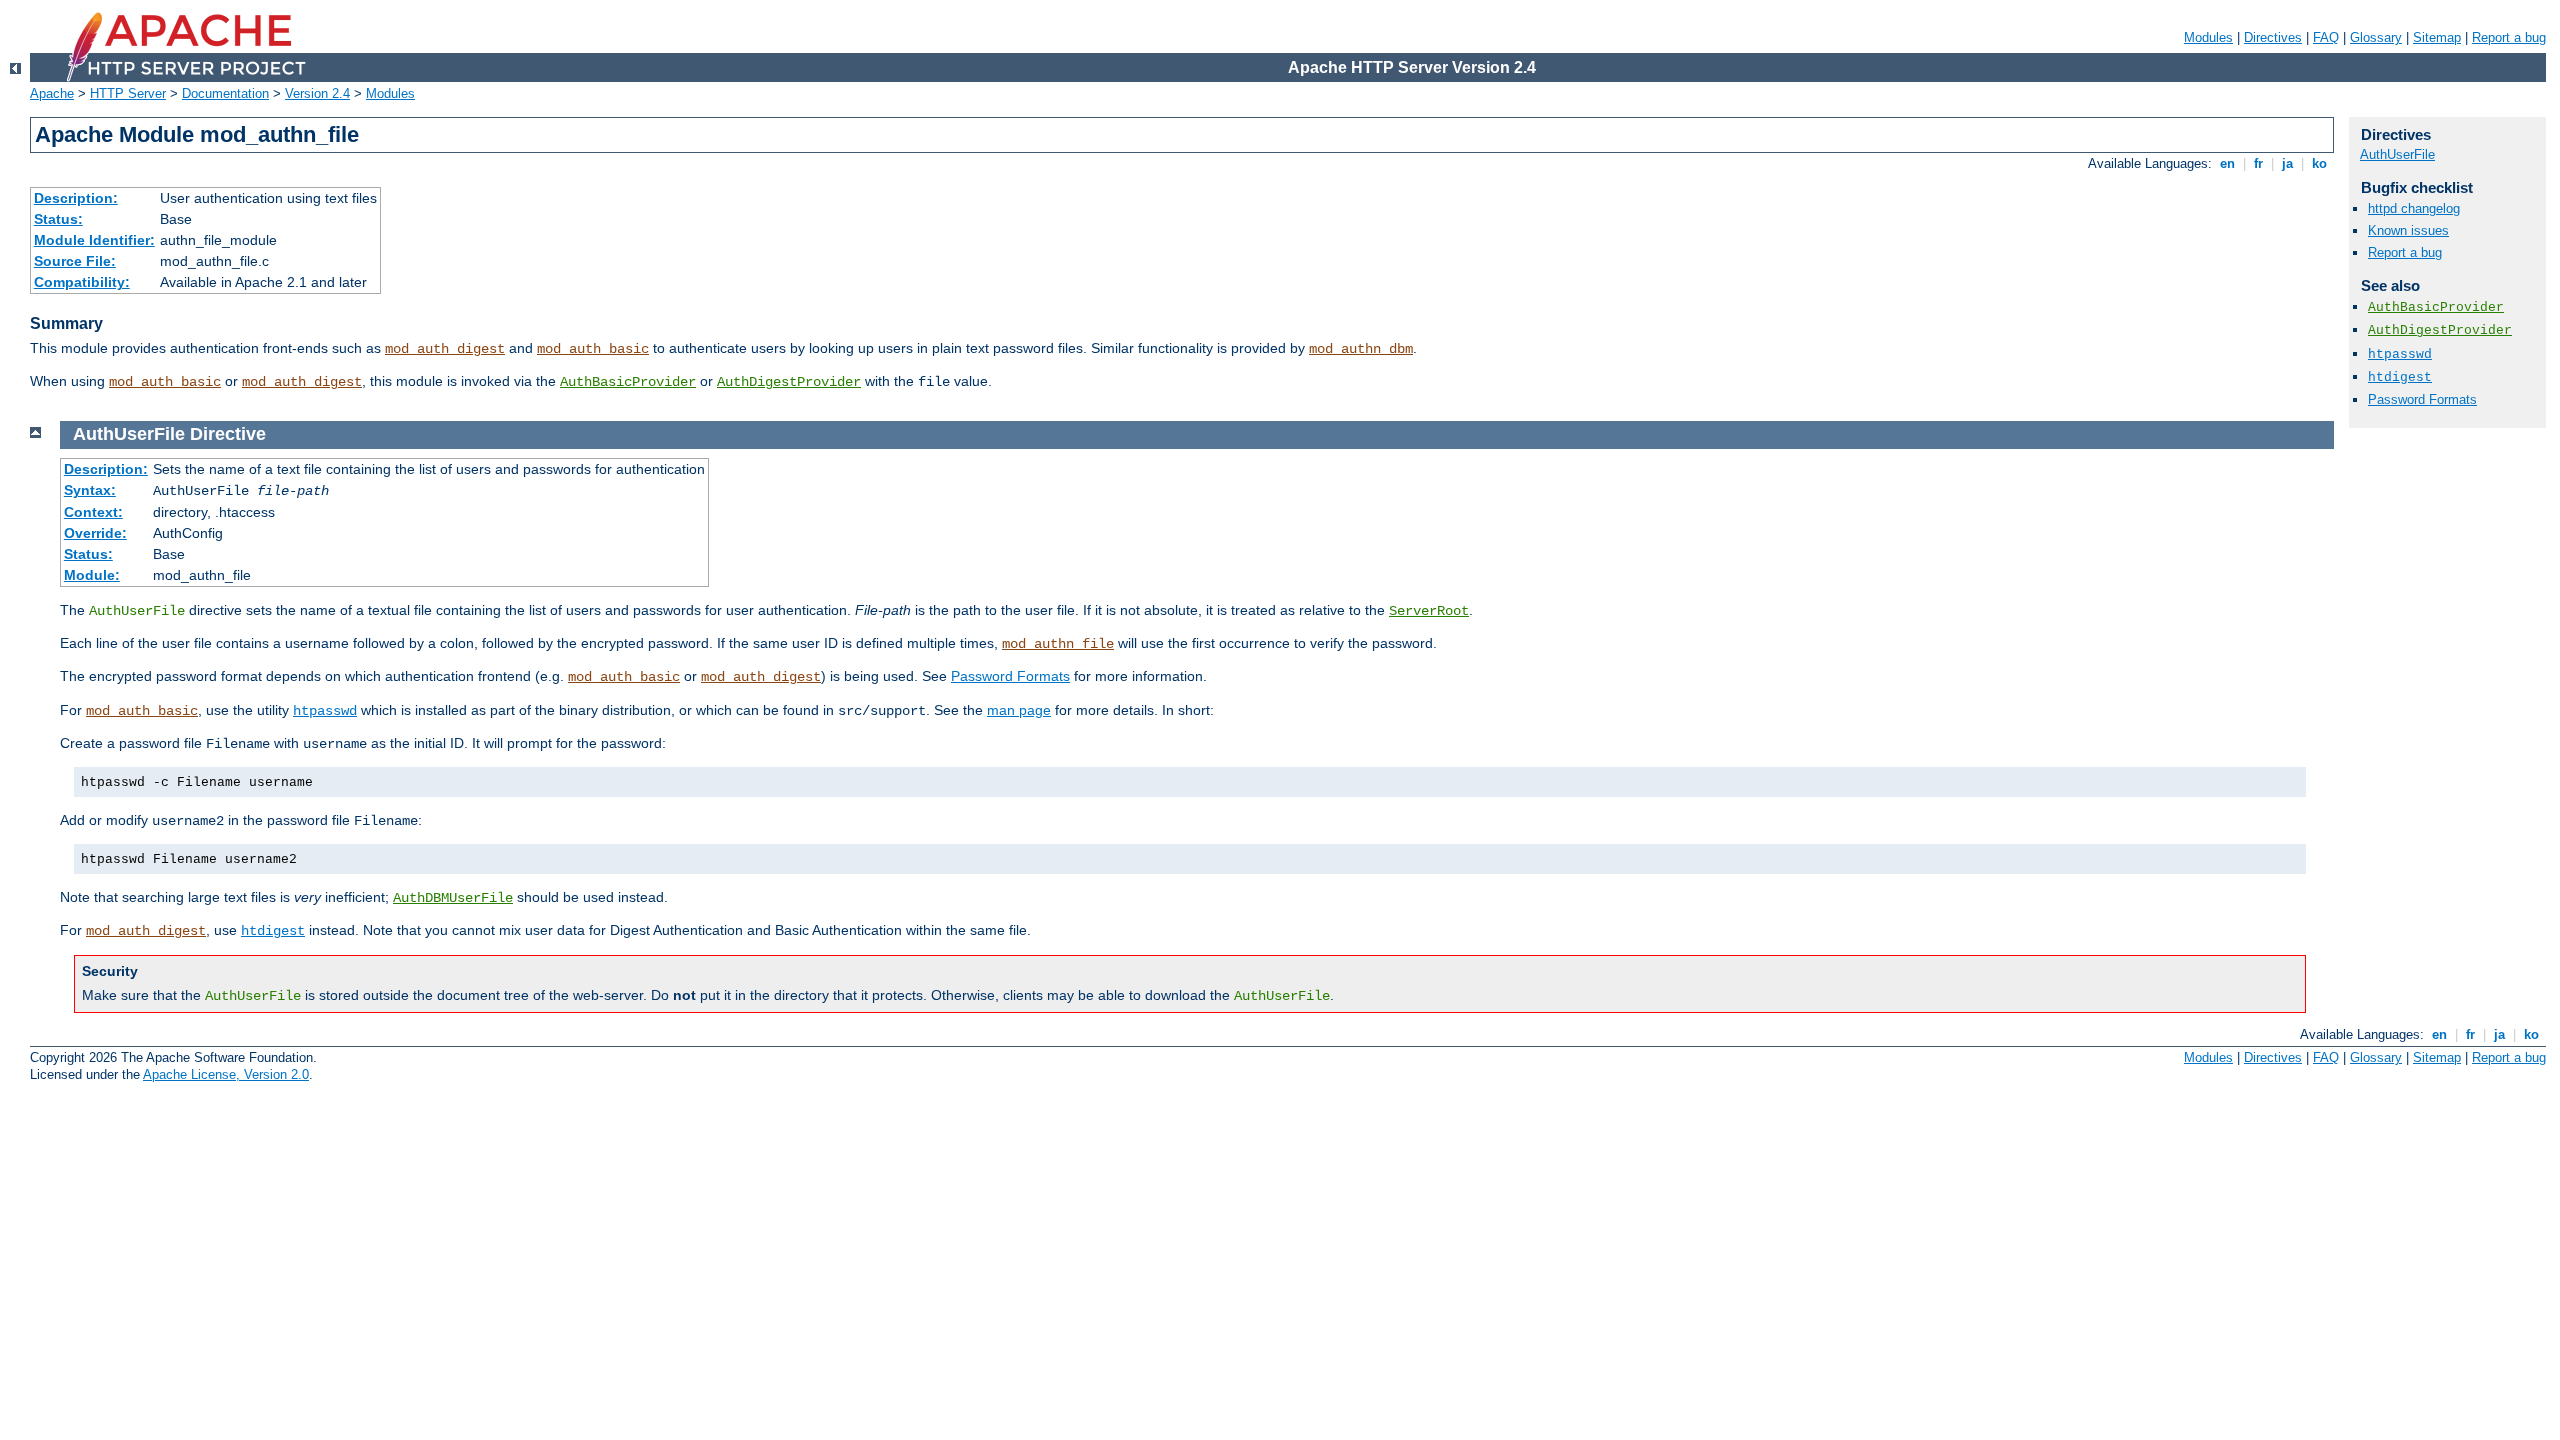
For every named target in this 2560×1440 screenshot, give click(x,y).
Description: (76, 198)
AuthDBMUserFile (453, 898)
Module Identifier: (94, 240)
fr (2258, 163)
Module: (92, 575)
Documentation (225, 93)
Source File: (75, 261)
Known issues (2408, 230)
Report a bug (2509, 37)
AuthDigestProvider (789, 382)
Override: (95, 533)
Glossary (2376, 37)
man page (1019, 710)
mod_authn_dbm (1361, 349)
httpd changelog (2414, 208)
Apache (52, 93)
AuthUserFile (2397, 154)
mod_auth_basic (593, 349)
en (2227, 163)
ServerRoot (1429, 611)
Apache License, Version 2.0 (226, 1074)
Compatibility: (82, 282)
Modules (2208, 37)
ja (2287, 163)
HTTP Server (128, 93)
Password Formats (1010, 676)
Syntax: (90, 490)
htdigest (273, 931)
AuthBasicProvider (628, 382)
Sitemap (2437, 37)
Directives (2273, 37)
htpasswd (325, 711)
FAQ (2326, 37)
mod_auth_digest (445, 349)
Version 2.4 (317, 93)
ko (2319, 163)
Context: (93, 512)
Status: (58, 219)
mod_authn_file (1058, 644)
